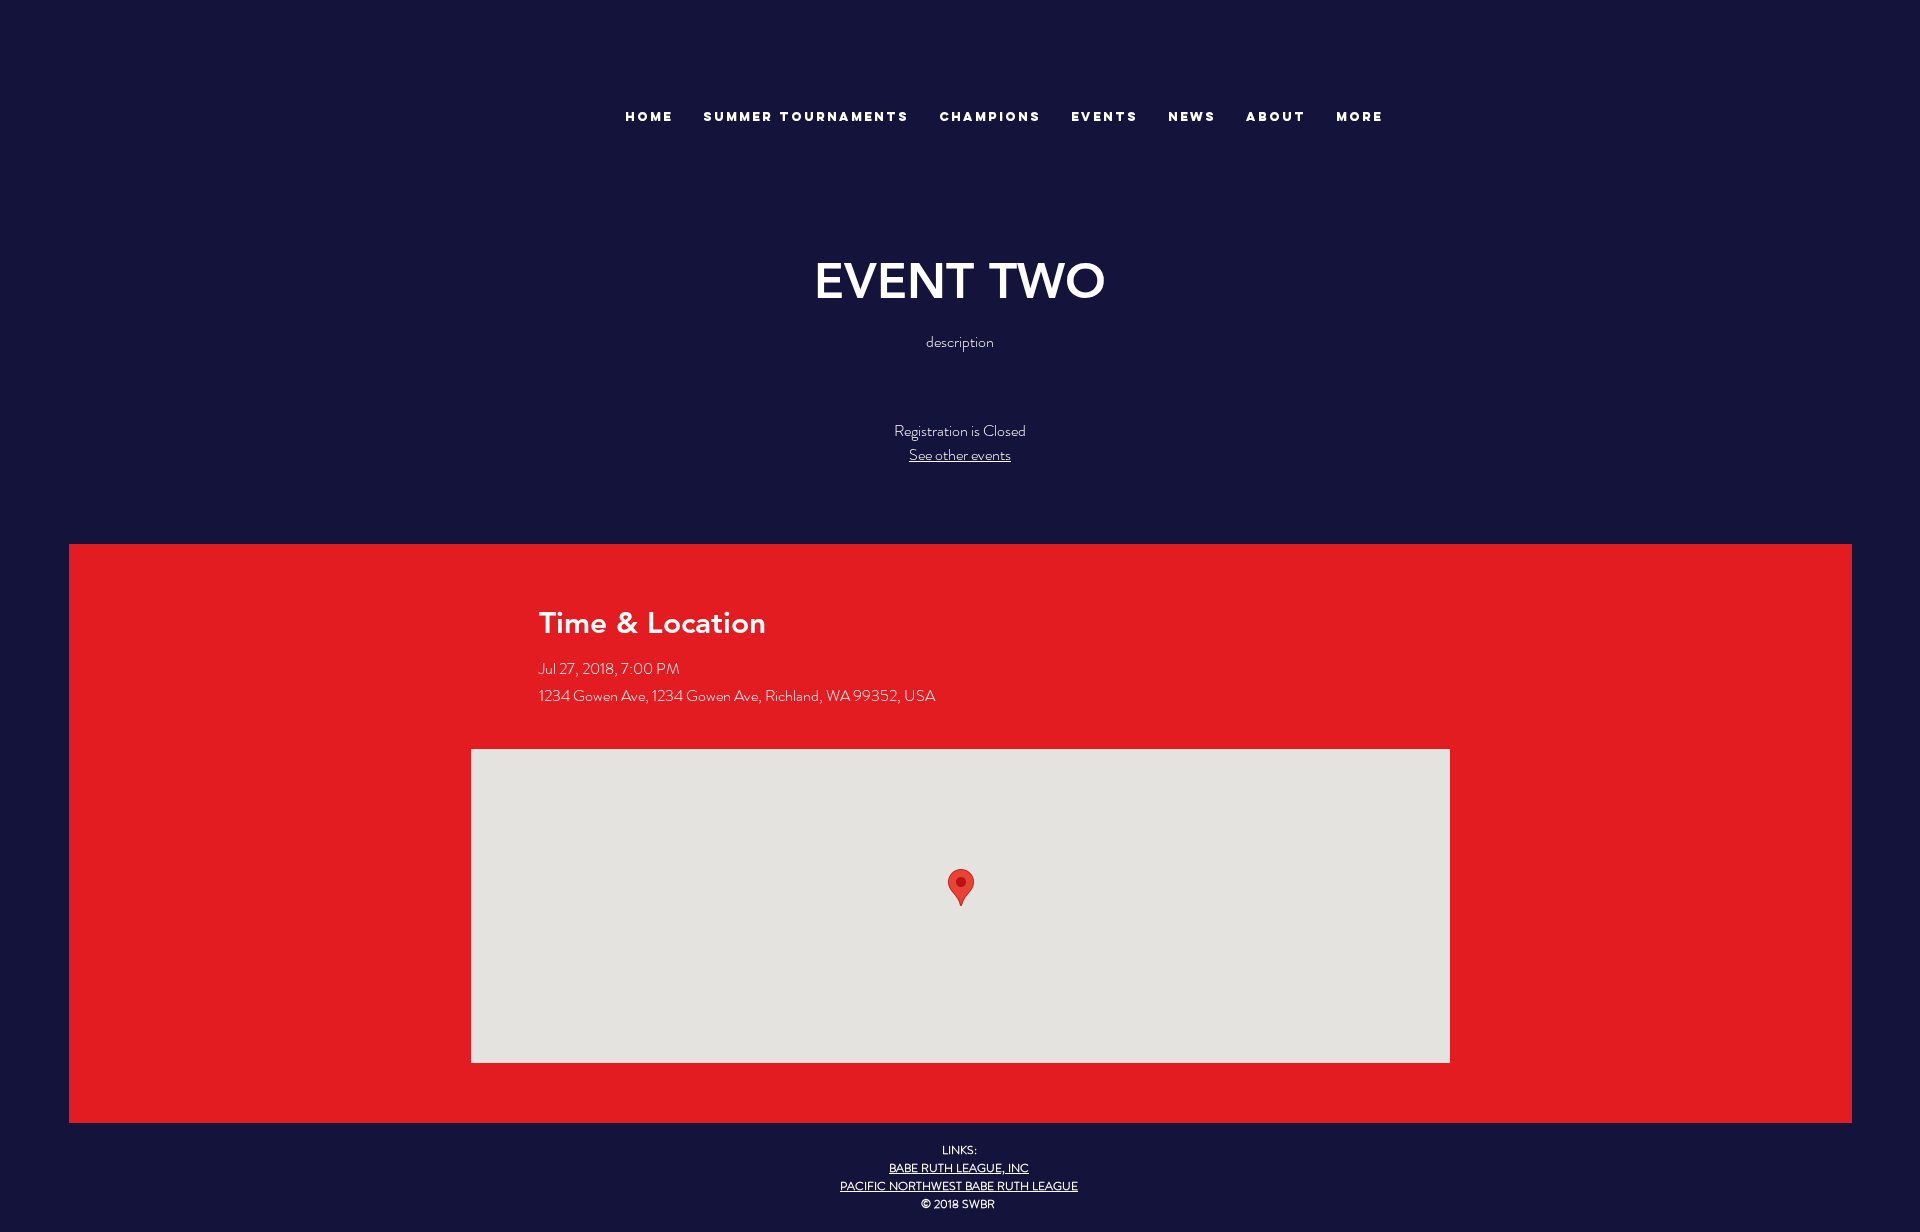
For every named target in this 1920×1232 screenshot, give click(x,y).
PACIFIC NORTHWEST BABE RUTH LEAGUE (959, 1186)
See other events (960, 454)
